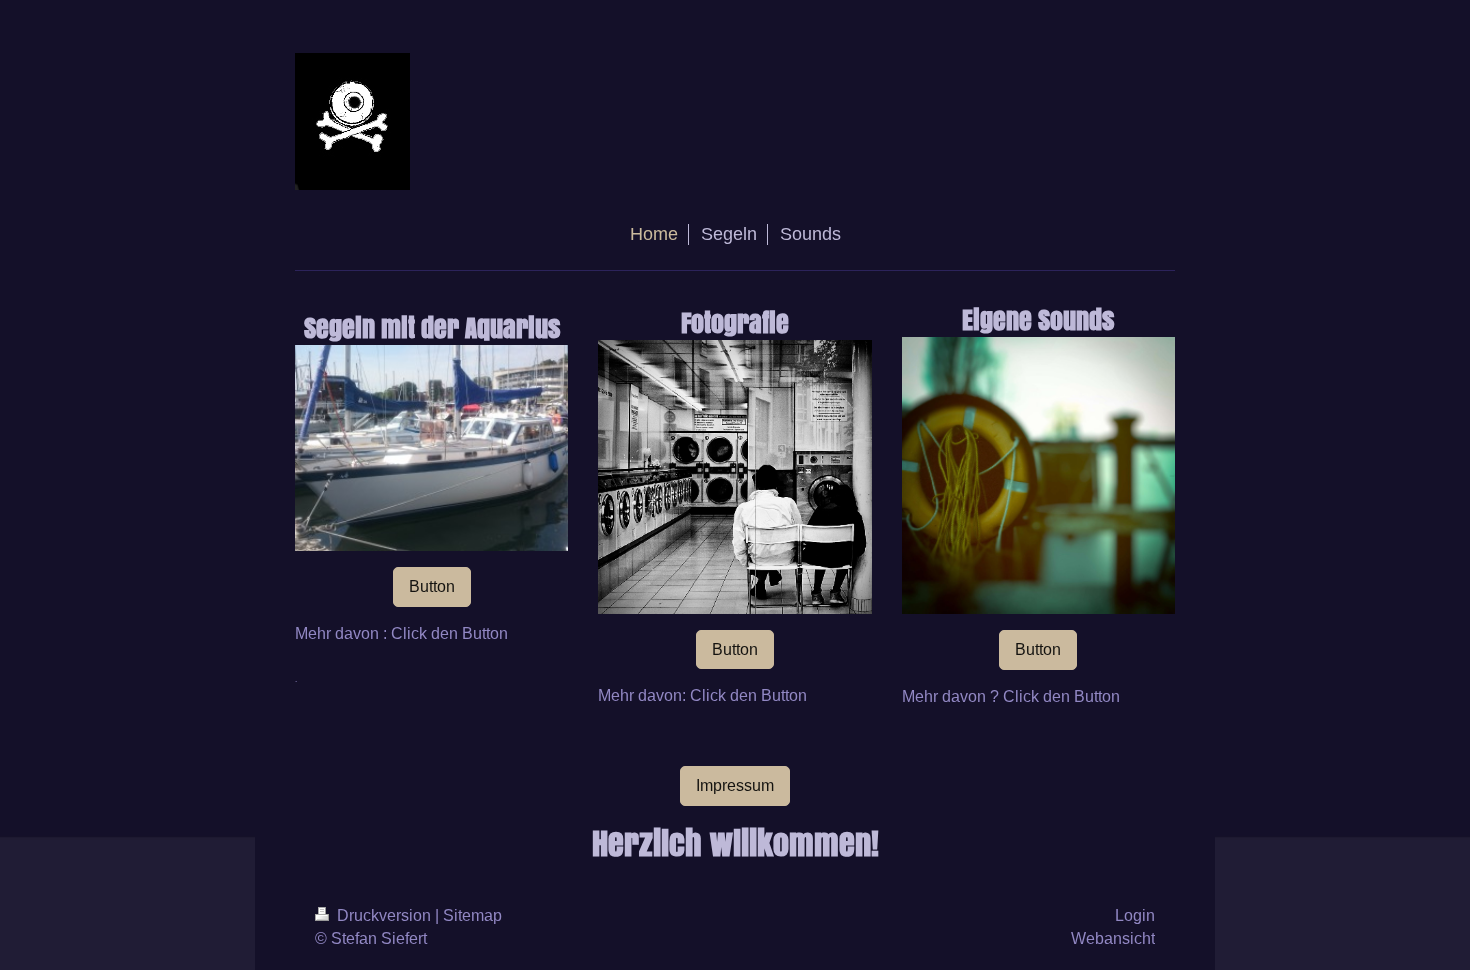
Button (432, 586)
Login (1135, 915)
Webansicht (1113, 938)
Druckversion (384, 915)
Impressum (735, 785)
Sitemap (472, 915)
